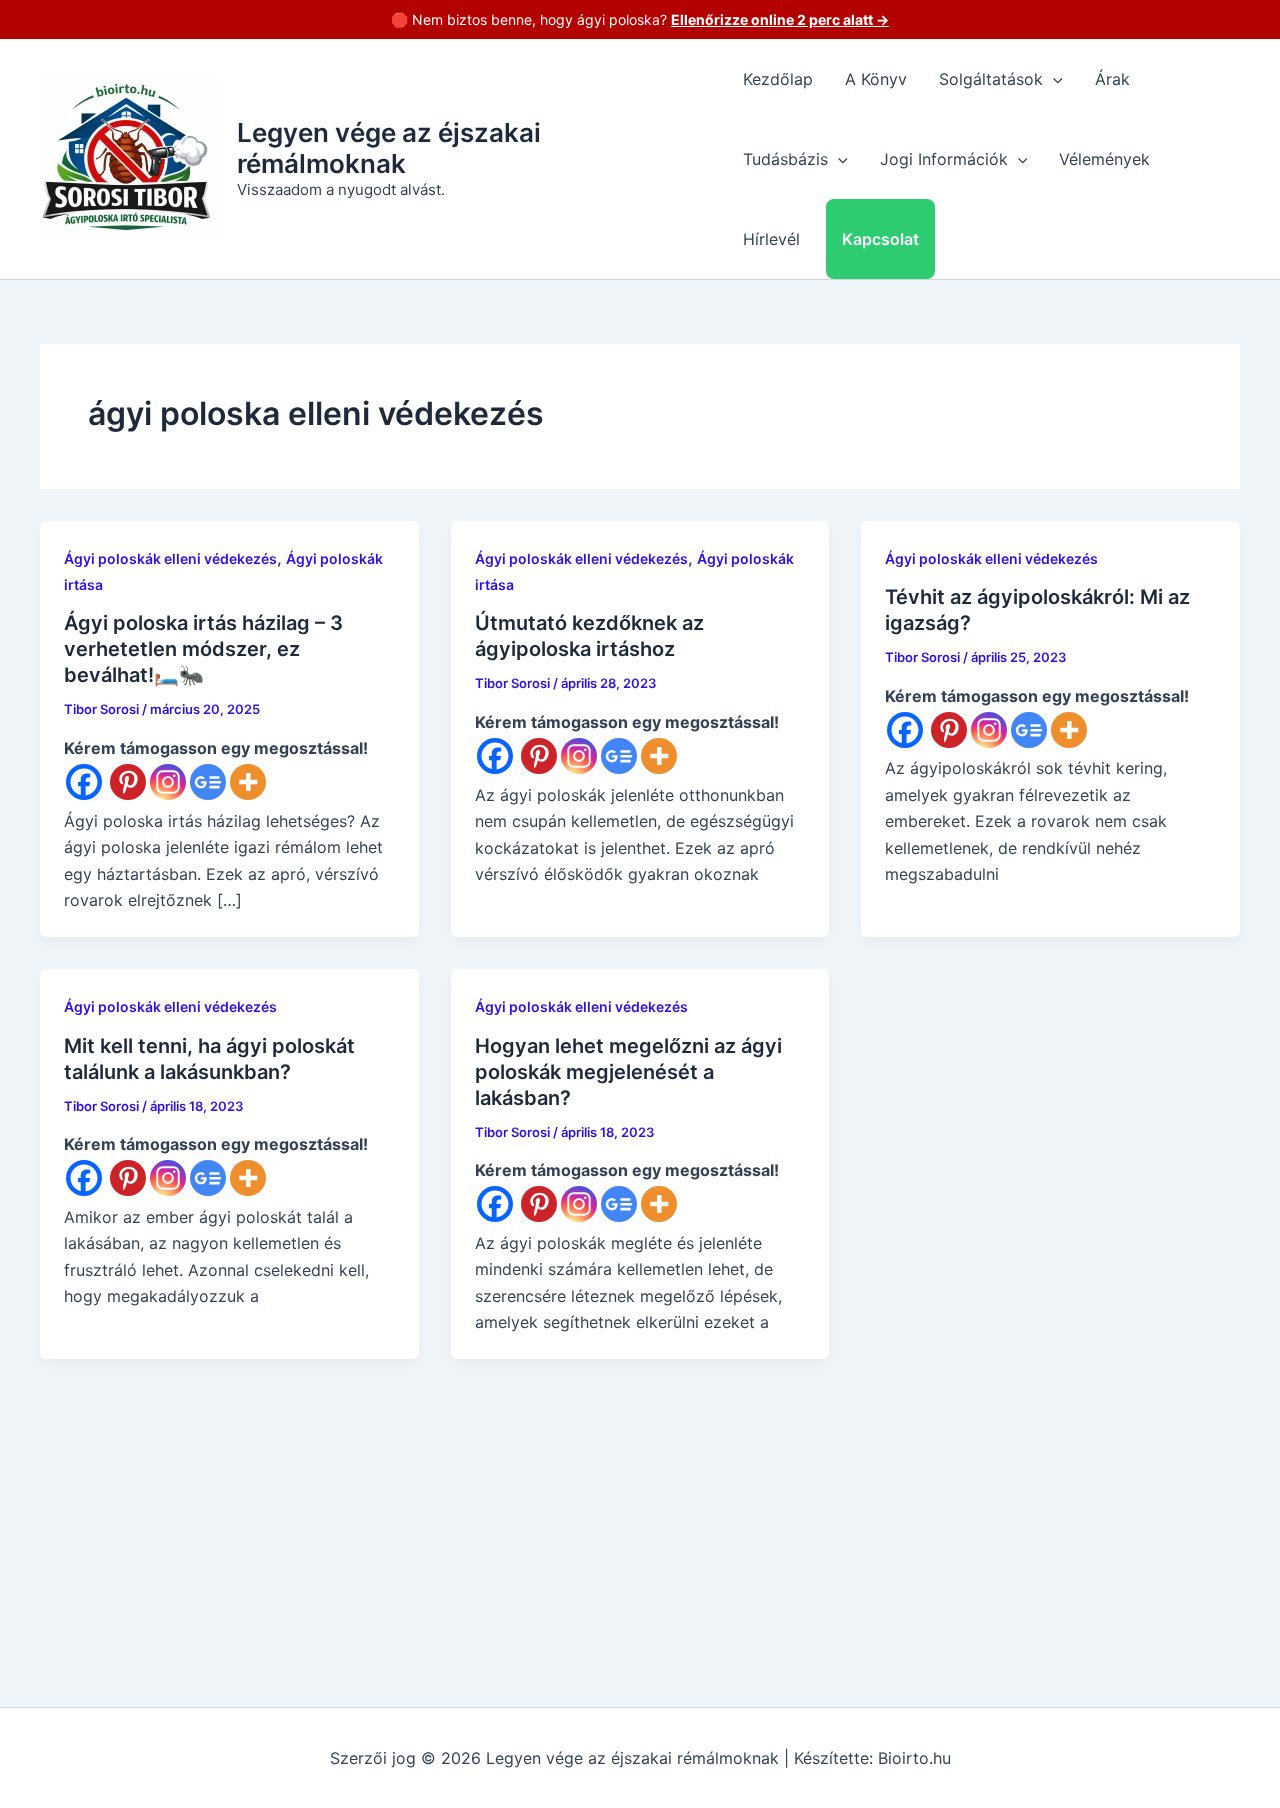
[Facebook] (84, 782)
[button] (1053, 79)
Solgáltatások (991, 79)
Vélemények (1104, 159)
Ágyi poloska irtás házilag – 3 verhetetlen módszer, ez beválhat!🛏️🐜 (203, 649)
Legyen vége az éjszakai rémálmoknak (389, 148)
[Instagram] (168, 782)
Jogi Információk (944, 159)
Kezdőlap (778, 79)
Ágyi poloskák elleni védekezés (170, 558)
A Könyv (876, 79)
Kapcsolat (880, 239)
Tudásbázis (785, 159)
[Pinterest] (128, 782)
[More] (248, 782)
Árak (1112, 79)
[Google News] (208, 782)
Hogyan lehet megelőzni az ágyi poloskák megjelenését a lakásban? (628, 1072)
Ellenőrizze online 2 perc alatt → (780, 19)
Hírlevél (771, 239)
